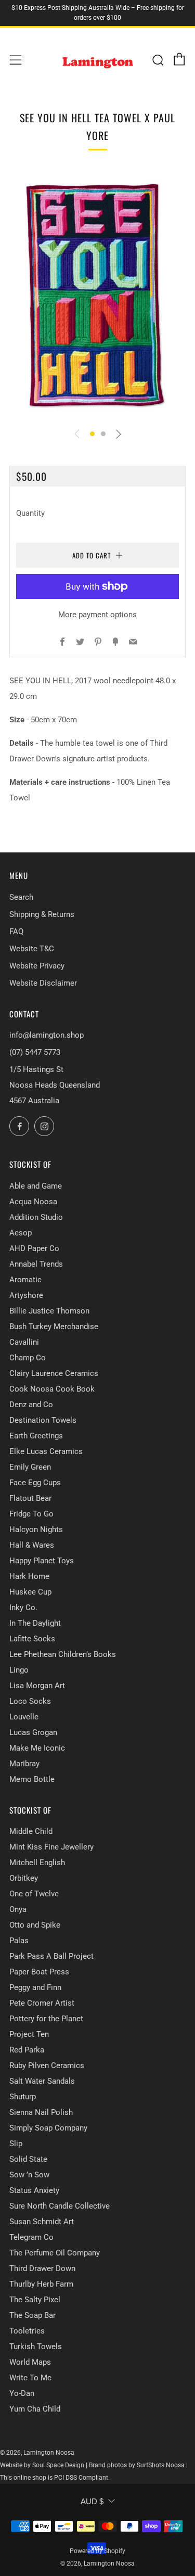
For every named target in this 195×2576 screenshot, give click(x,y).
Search (21, 897)
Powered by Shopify (97, 2551)
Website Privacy (37, 966)
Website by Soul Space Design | (44, 2465)
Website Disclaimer (43, 983)
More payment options (97, 615)
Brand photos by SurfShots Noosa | (138, 2465)
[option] (97, 294)
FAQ (16, 932)
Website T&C (32, 949)
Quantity (30, 513)
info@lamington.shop (47, 1035)
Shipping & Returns (42, 914)
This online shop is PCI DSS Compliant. (55, 2478)
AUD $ (92, 2501)
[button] (92, 434)
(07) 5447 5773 (35, 1052)
